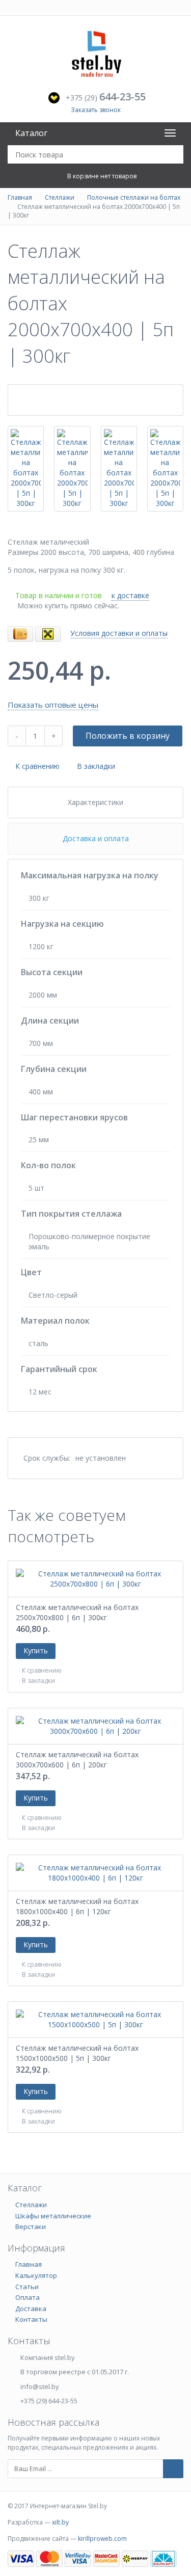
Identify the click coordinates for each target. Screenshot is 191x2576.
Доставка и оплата (96, 838)
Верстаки (31, 2226)
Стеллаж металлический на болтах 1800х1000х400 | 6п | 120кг (77, 1906)
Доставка (31, 2309)
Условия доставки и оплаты (119, 633)
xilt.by (60, 2522)
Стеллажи (60, 197)
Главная (20, 197)
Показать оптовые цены (53, 705)
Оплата (28, 2297)
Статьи (27, 2287)
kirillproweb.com (102, 2539)
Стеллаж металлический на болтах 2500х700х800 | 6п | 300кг (77, 1612)
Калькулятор (36, 2275)
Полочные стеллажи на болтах (134, 197)
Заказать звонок (96, 110)
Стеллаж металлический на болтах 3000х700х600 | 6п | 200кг (77, 1760)
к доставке (130, 595)
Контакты (31, 2319)
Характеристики (95, 802)
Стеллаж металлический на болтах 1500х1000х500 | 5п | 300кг (77, 2053)
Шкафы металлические (53, 2216)
